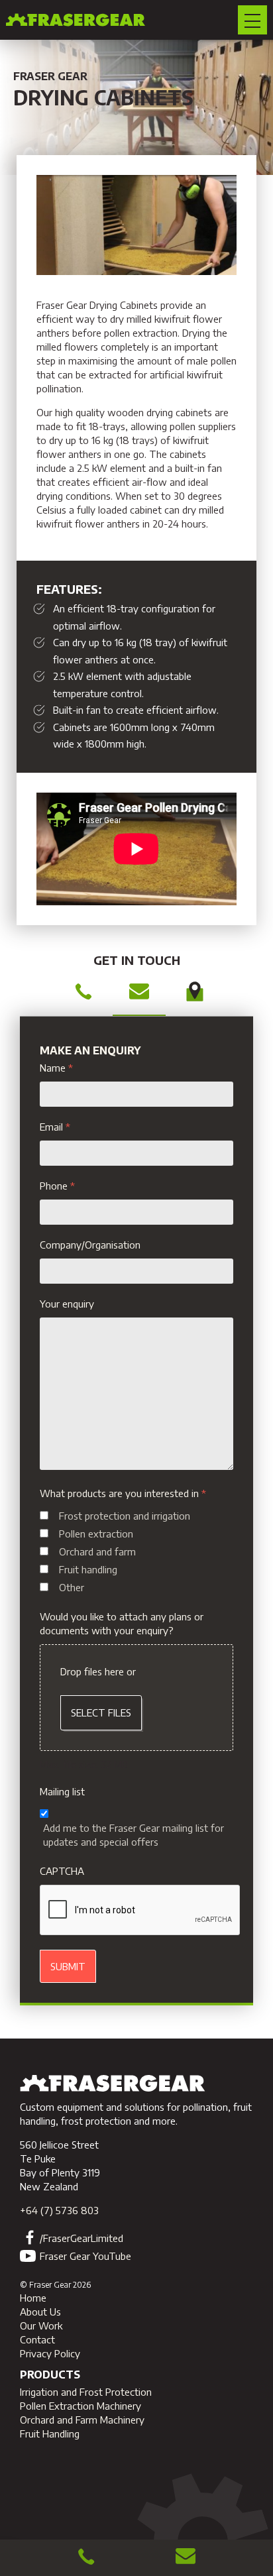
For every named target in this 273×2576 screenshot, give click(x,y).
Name (56, 1068)
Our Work (41, 2325)
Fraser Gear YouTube (85, 2256)
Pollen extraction (96, 1534)
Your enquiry (67, 1304)
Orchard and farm (97, 1551)
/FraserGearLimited (82, 2238)
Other (72, 1587)
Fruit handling (88, 1569)
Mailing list (62, 1791)
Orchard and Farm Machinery (82, 2420)
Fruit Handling (50, 2434)
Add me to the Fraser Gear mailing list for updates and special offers (134, 1835)
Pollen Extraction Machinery (81, 2406)
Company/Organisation (90, 1245)
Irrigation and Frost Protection (86, 2392)
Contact (37, 2339)
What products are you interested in (123, 1493)
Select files (101, 1712)
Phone (57, 1186)
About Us (40, 2312)
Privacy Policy (50, 2353)
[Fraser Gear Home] (76, 20)
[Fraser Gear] (113, 2093)
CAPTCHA (62, 1871)
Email (55, 1127)
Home (33, 2298)
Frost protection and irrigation (125, 1516)
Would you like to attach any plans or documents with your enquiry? (122, 1623)
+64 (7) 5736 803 (59, 2210)
